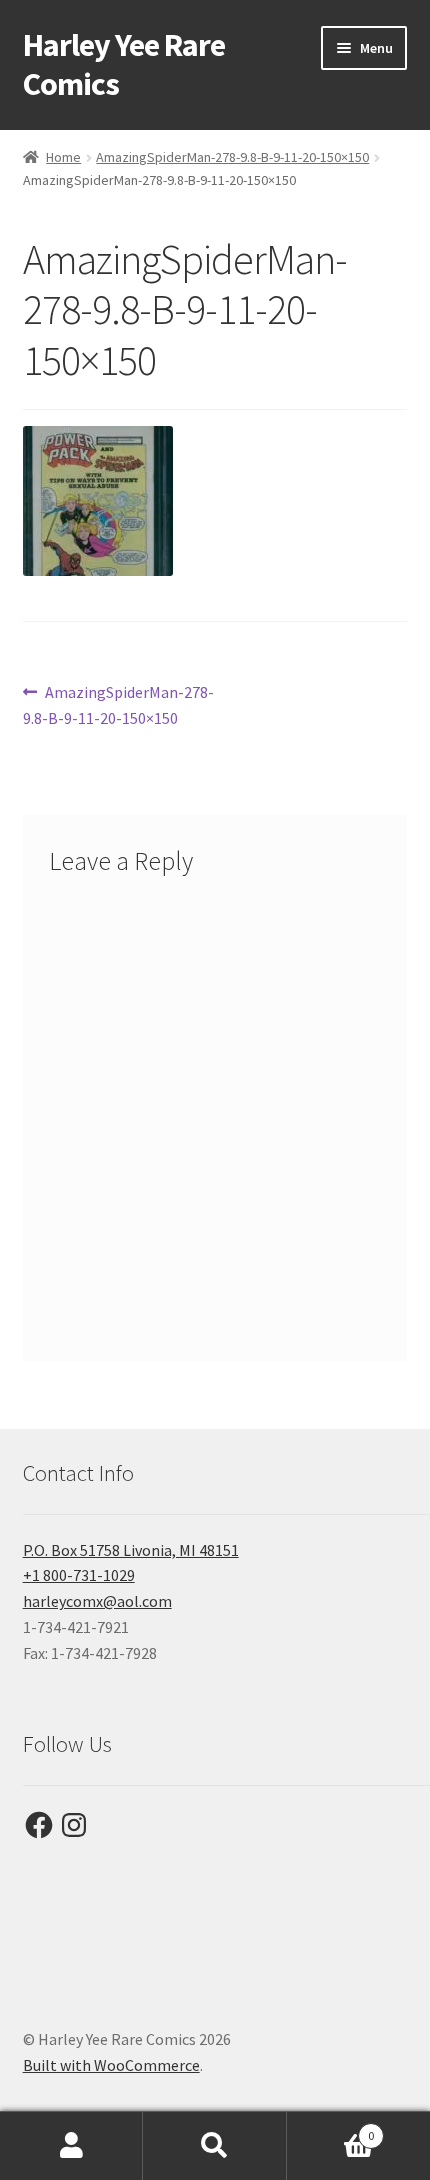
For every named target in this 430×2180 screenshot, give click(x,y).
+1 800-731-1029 (79, 1575)
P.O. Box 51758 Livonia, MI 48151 (131, 1550)
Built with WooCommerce (111, 2065)
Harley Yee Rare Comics (124, 64)
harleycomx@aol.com (97, 1601)
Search (214, 2146)
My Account (71, 2146)
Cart (331, 2128)
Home (63, 157)
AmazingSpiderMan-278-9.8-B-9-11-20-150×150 (232, 157)
